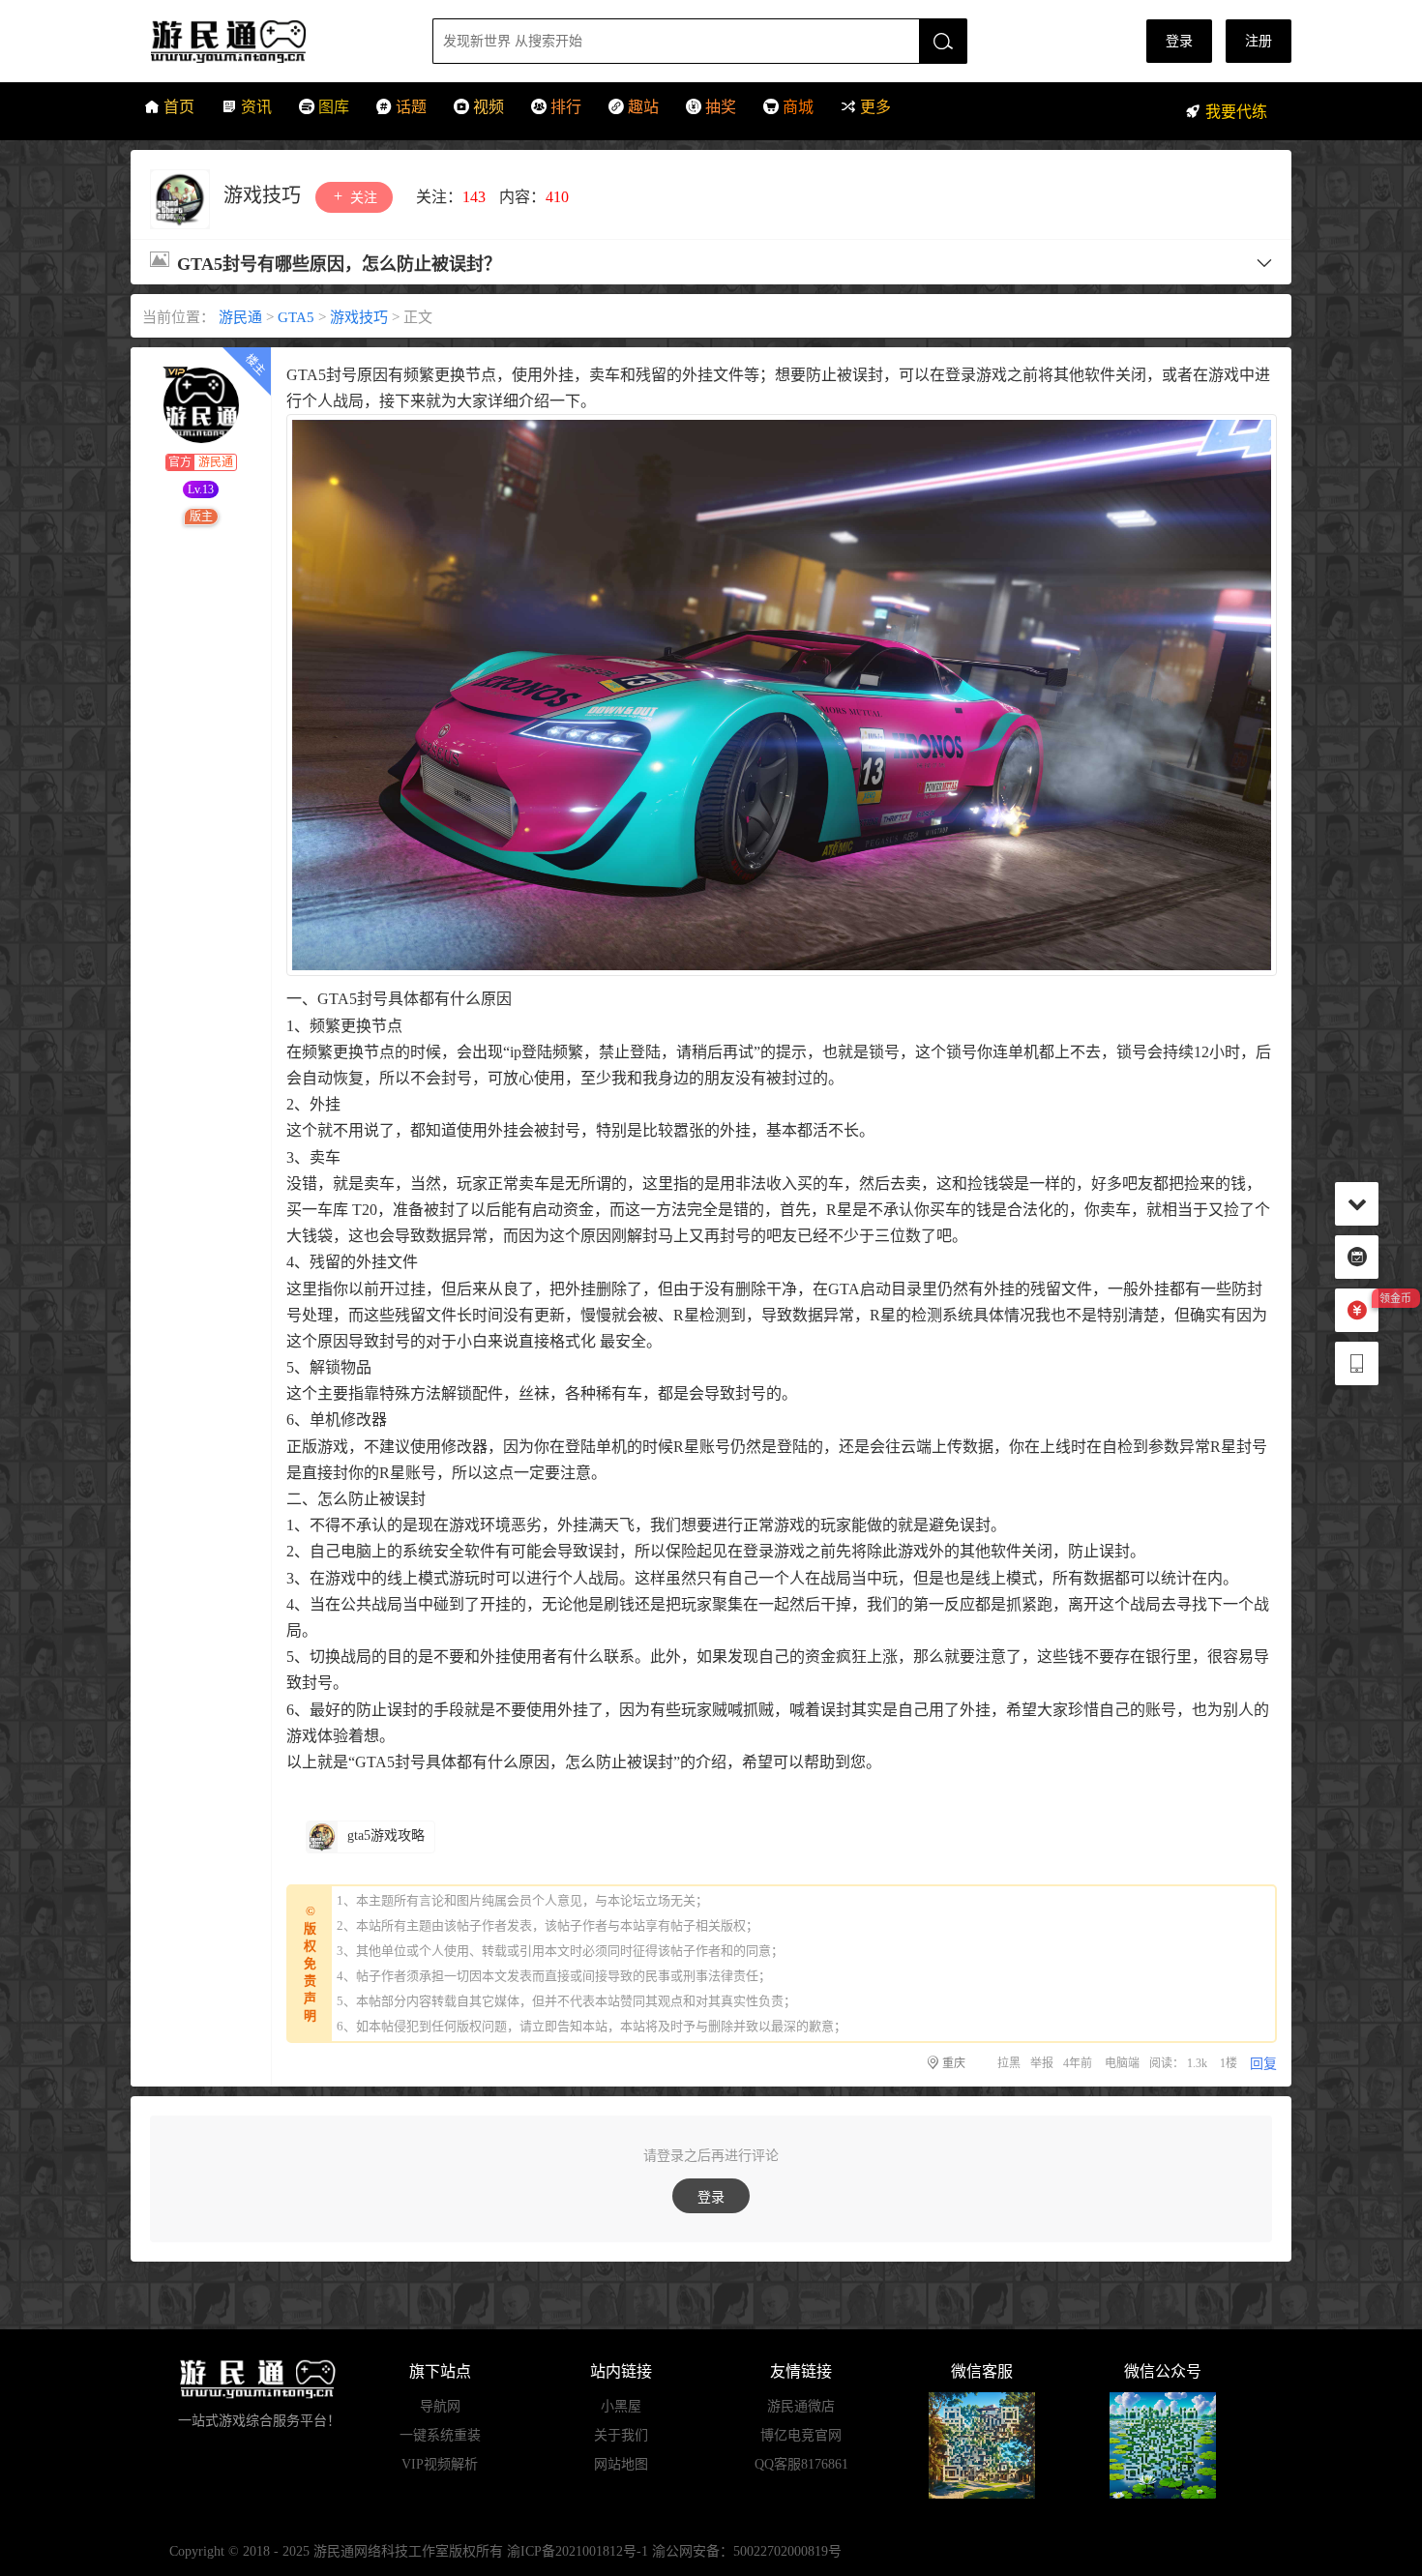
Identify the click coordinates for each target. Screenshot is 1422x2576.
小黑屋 (621, 2406)
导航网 (440, 2406)
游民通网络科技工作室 (381, 2551)
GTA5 (296, 317)
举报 (1042, 2063)
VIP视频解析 (440, 2464)
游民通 (265, 41)
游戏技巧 (265, 195)
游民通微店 (801, 2406)
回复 (1263, 2064)
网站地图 (621, 2464)
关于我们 (621, 2435)
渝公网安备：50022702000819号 (747, 2551)
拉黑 (1009, 2063)
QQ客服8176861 (801, 2464)
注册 (1259, 41)
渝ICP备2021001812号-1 (578, 2551)
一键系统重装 (440, 2435)
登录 (1179, 41)
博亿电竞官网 (801, 2435)
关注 (362, 198)
